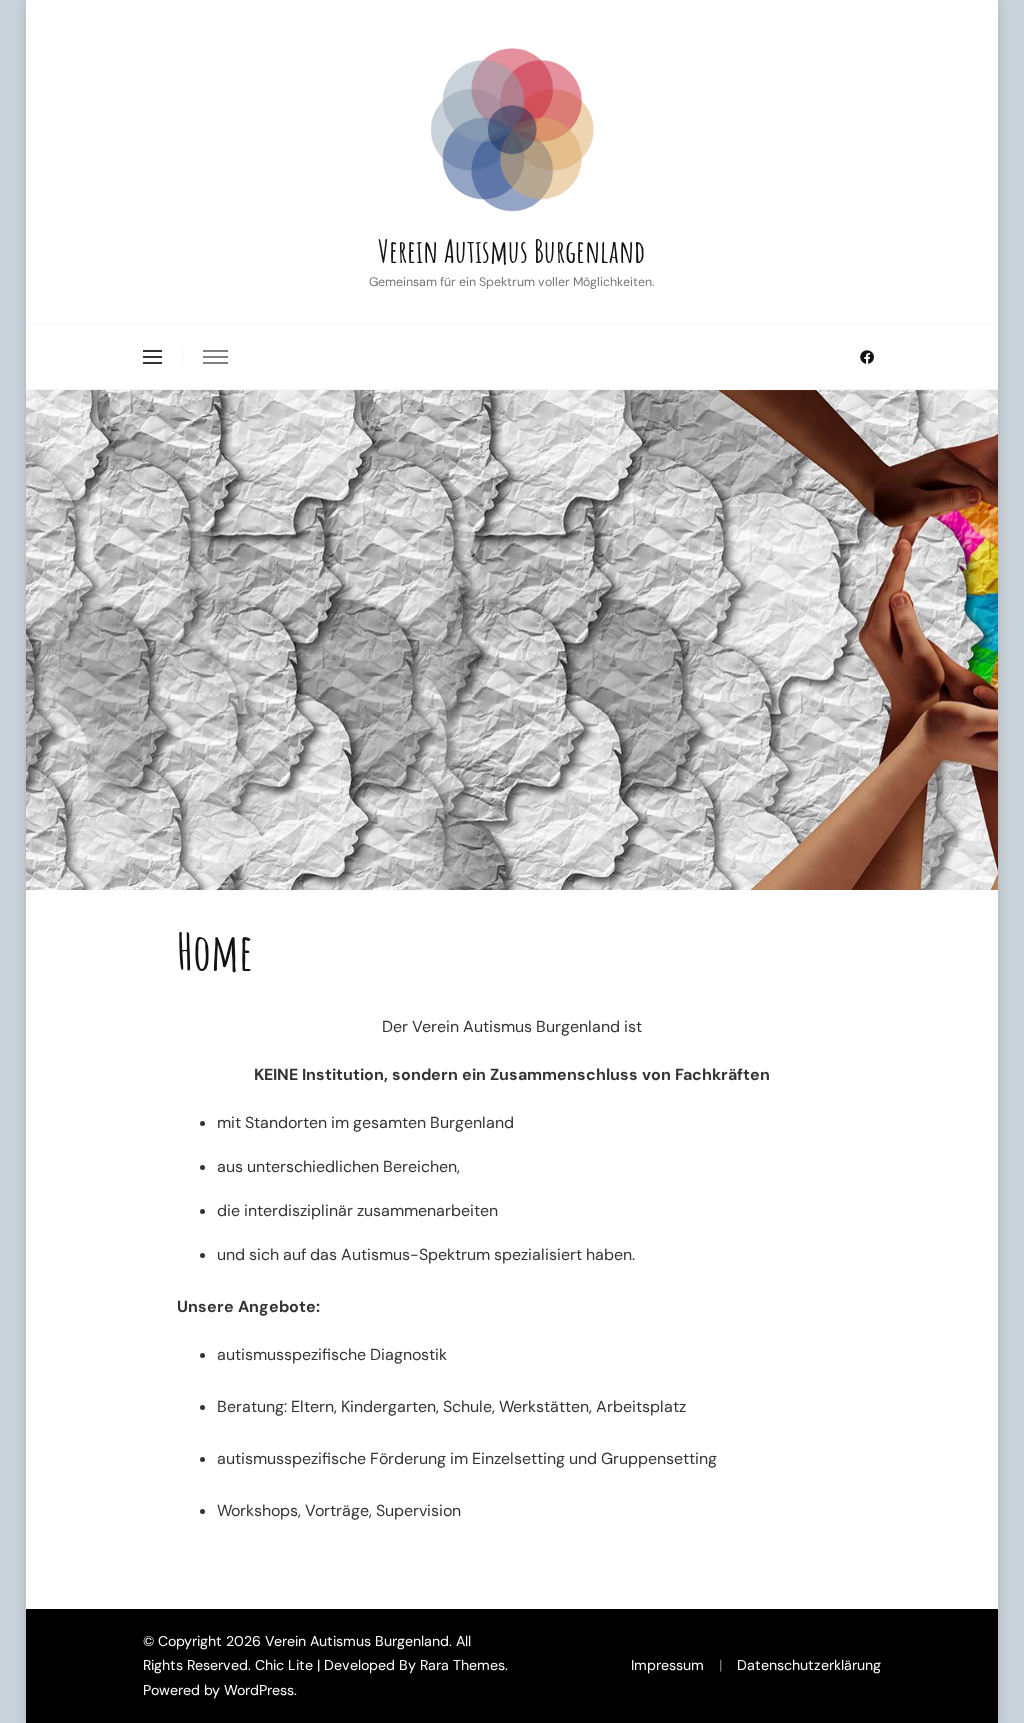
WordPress (259, 1690)
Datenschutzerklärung (809, 1665)
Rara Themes (462, 1665)
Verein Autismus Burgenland (511, 250)
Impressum (667, 1665)
